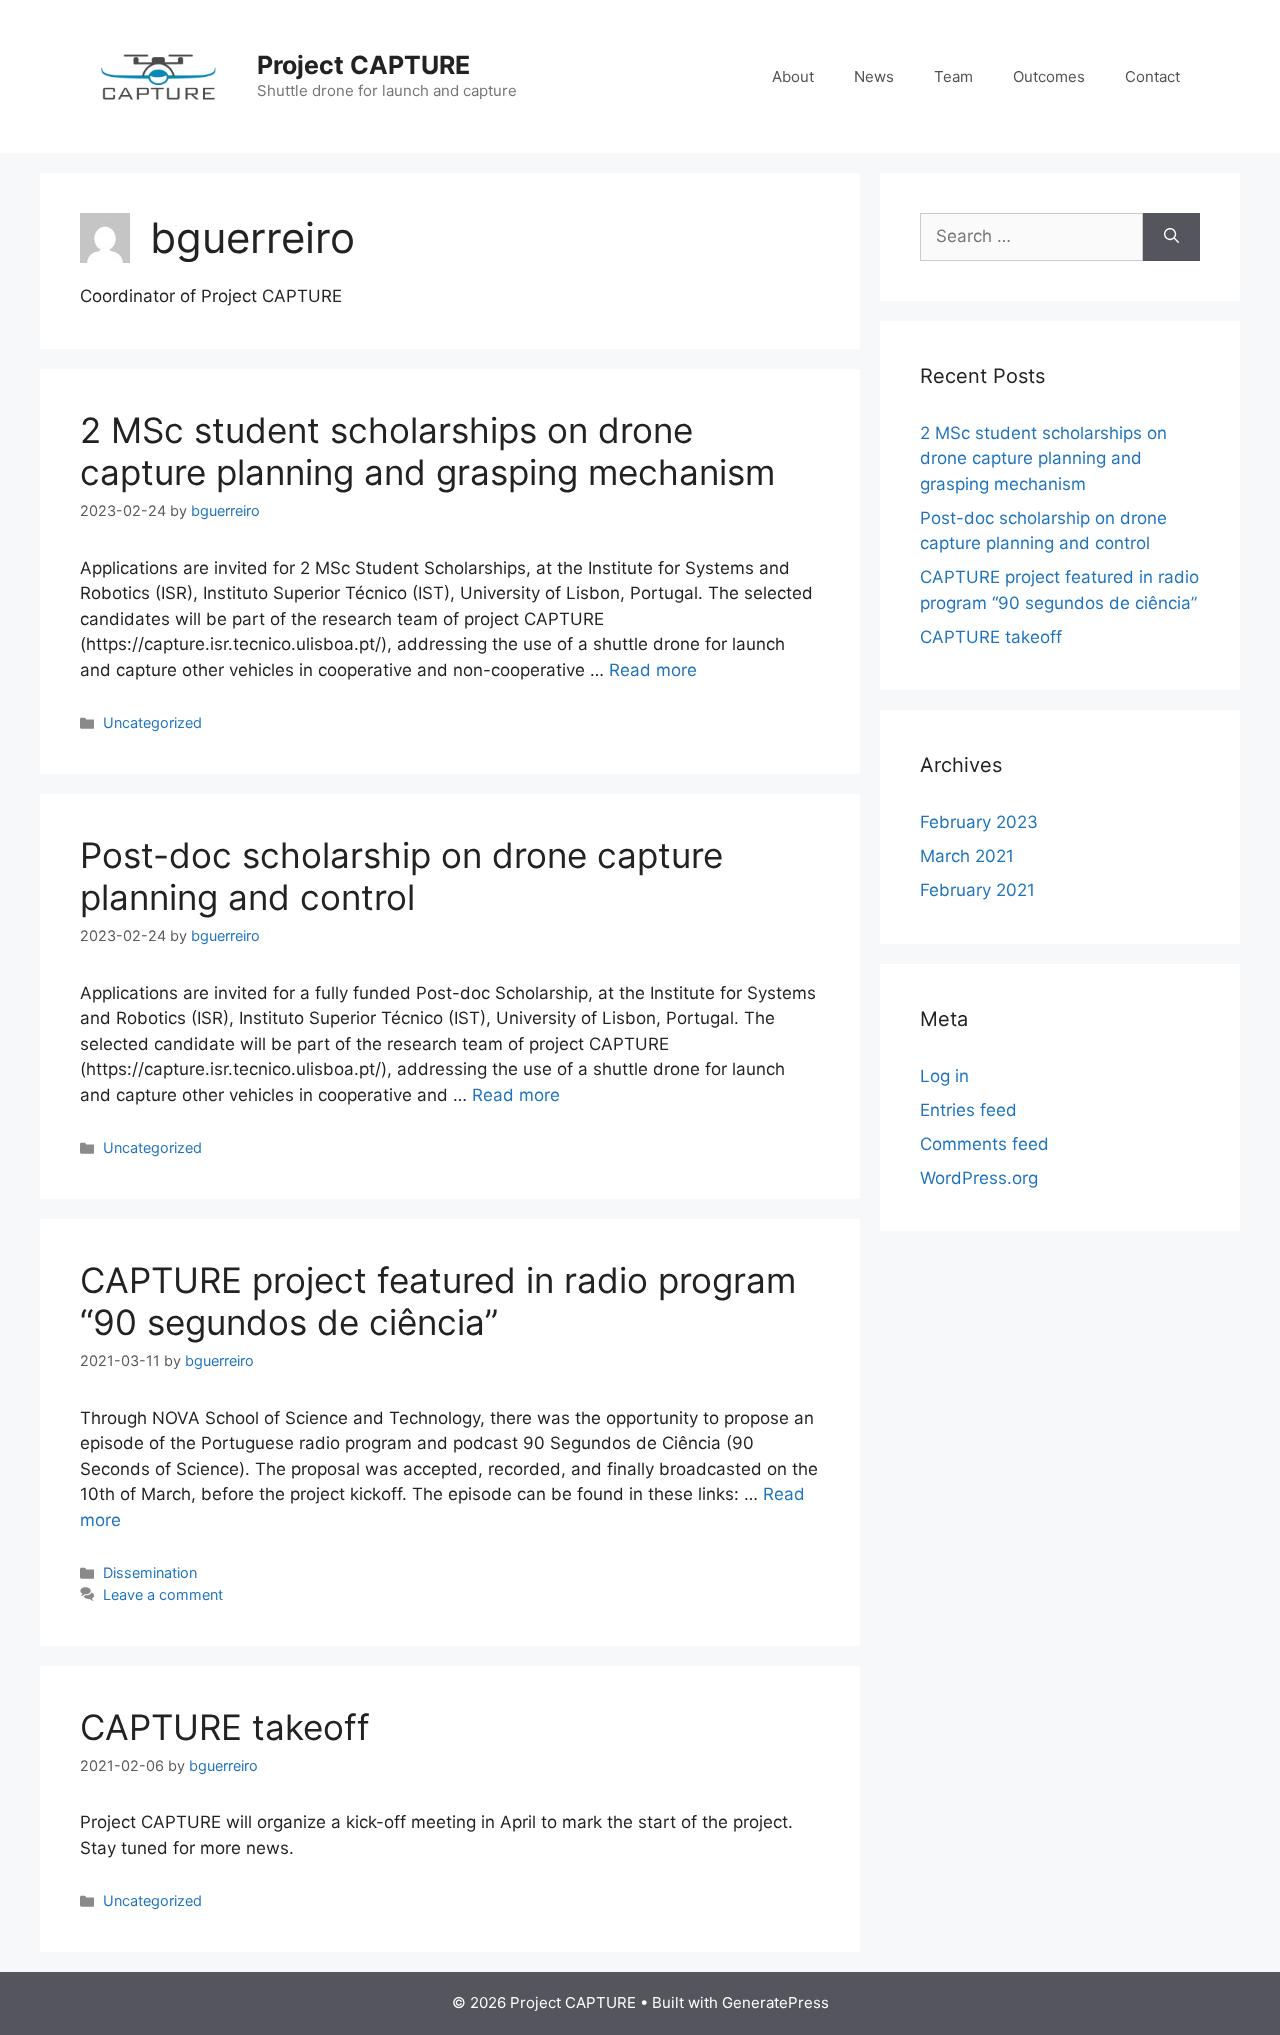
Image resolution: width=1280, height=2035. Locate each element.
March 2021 (967, 856)
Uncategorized (152, 722)
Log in (944, 1076)
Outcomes (1049, 76)
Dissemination (150, 1572)
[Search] (1171, 237)
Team (953, 76)
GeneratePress (775, 2002)
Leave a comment (163, 1594)
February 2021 (977, 890)
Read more (653, 670)
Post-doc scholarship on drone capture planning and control (401, 876)
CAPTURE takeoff (225, 1727)
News (874, 76)
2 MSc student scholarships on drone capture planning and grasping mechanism (427, 451)
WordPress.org (979, 1178)
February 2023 (979, 822)
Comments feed (984, 1144)
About (793, 76)
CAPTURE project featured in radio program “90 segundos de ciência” (438, 1301)
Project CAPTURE (363, 65)
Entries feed (968, 1110)
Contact (1152, 76)
